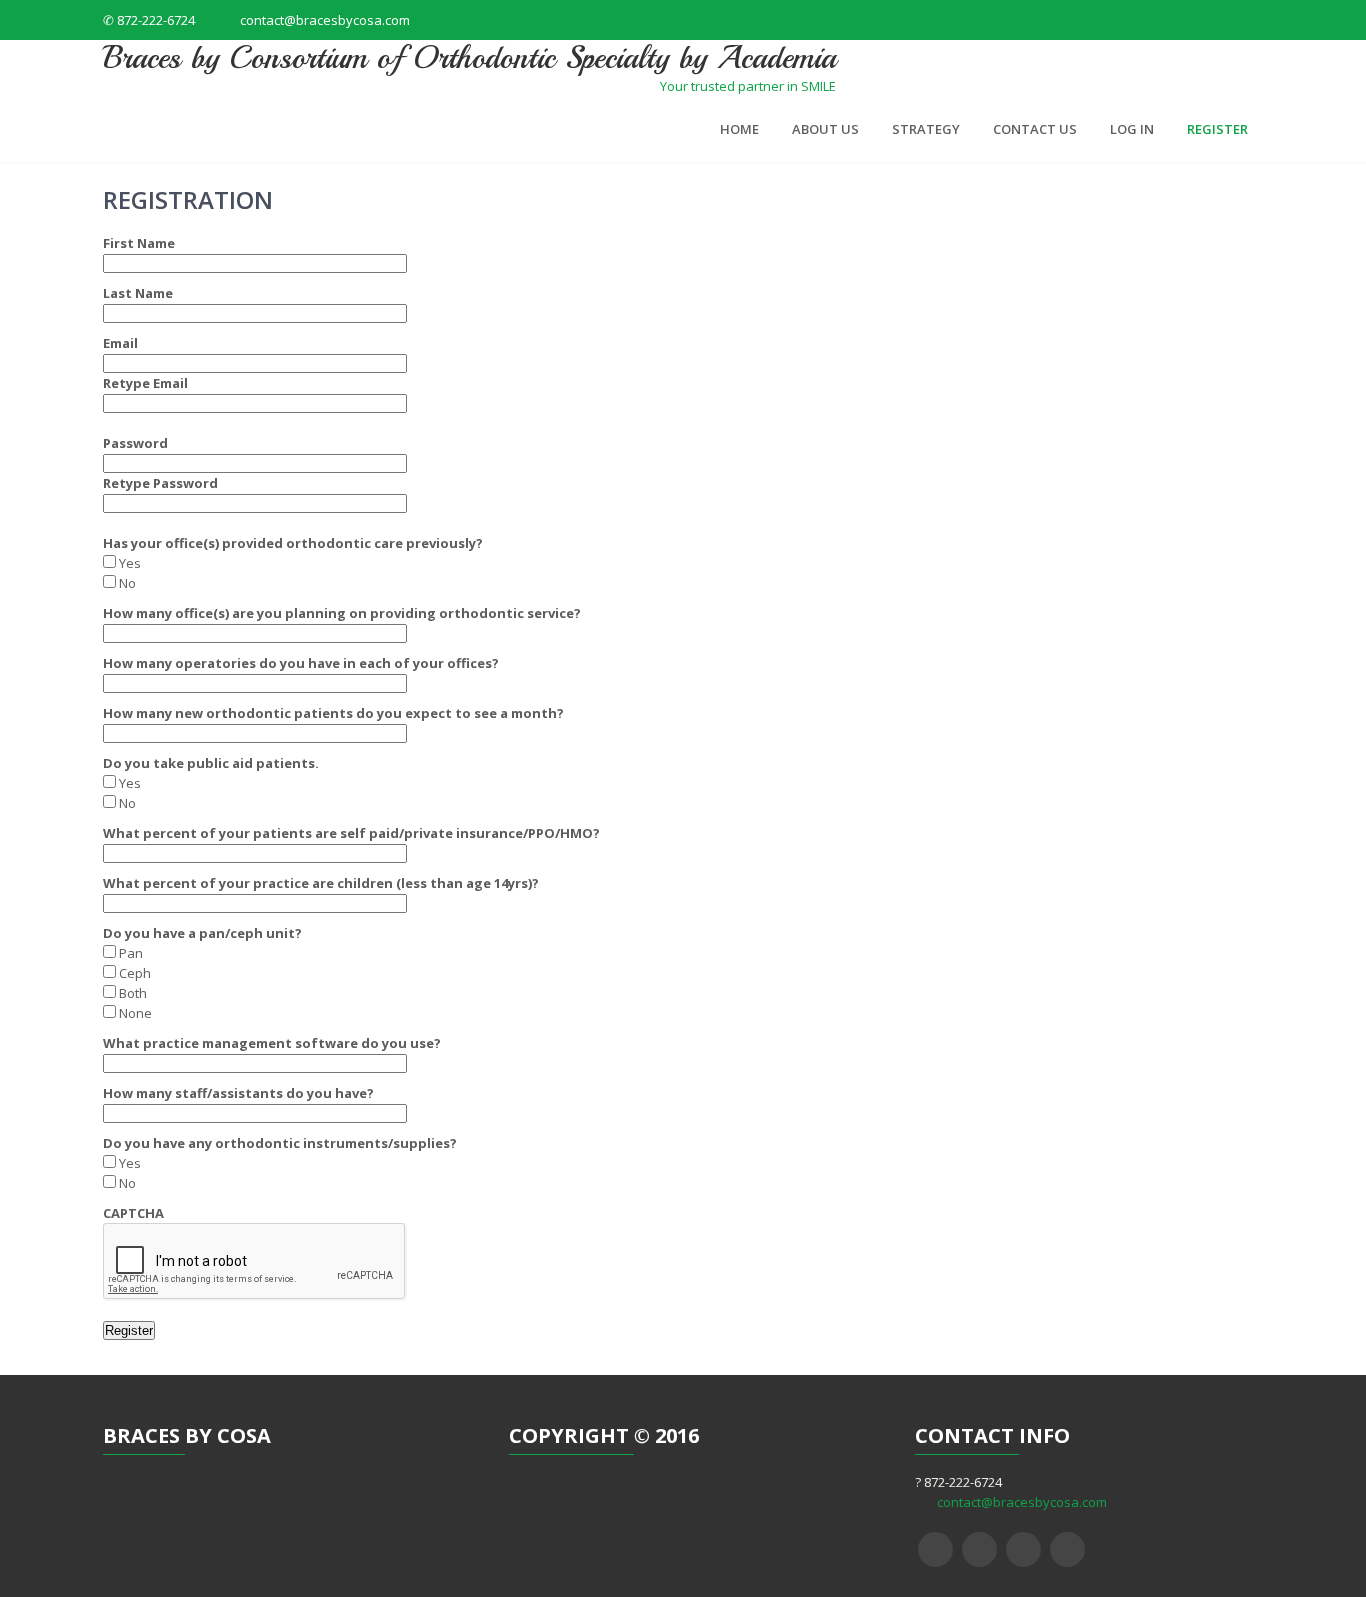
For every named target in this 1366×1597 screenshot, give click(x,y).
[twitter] (979, 1549)
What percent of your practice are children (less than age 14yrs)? (321, 883)
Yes (128, 563)
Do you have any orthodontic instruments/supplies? (280, 1143)
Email (120, 343)
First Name (139, 243)
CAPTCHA (133, 1213)
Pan (129, 953)
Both (131, 993)
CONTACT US (1035, 129)
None (134, 1013)
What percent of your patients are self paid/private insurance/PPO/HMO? (351, 833)
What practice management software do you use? (272, 1043)
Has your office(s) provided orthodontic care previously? (293, 543)
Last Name (138, 293)
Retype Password (160, 483)
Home (739, 129)
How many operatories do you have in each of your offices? (301, 663)
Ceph (133, 973)
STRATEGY (926, 129)
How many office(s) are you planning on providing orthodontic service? (342, 613)
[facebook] (935, 1549)
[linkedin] (1067, 1549)
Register (1217, 129)
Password (135, 443)
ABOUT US (825, 129)
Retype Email (145, 383)
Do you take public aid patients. (211, 763)
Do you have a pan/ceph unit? (202, 933)
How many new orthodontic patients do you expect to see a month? (333, 713)
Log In (1132, 129)
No (126, 583)
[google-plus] (1023, 1549)
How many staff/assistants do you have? (238, 1093)
